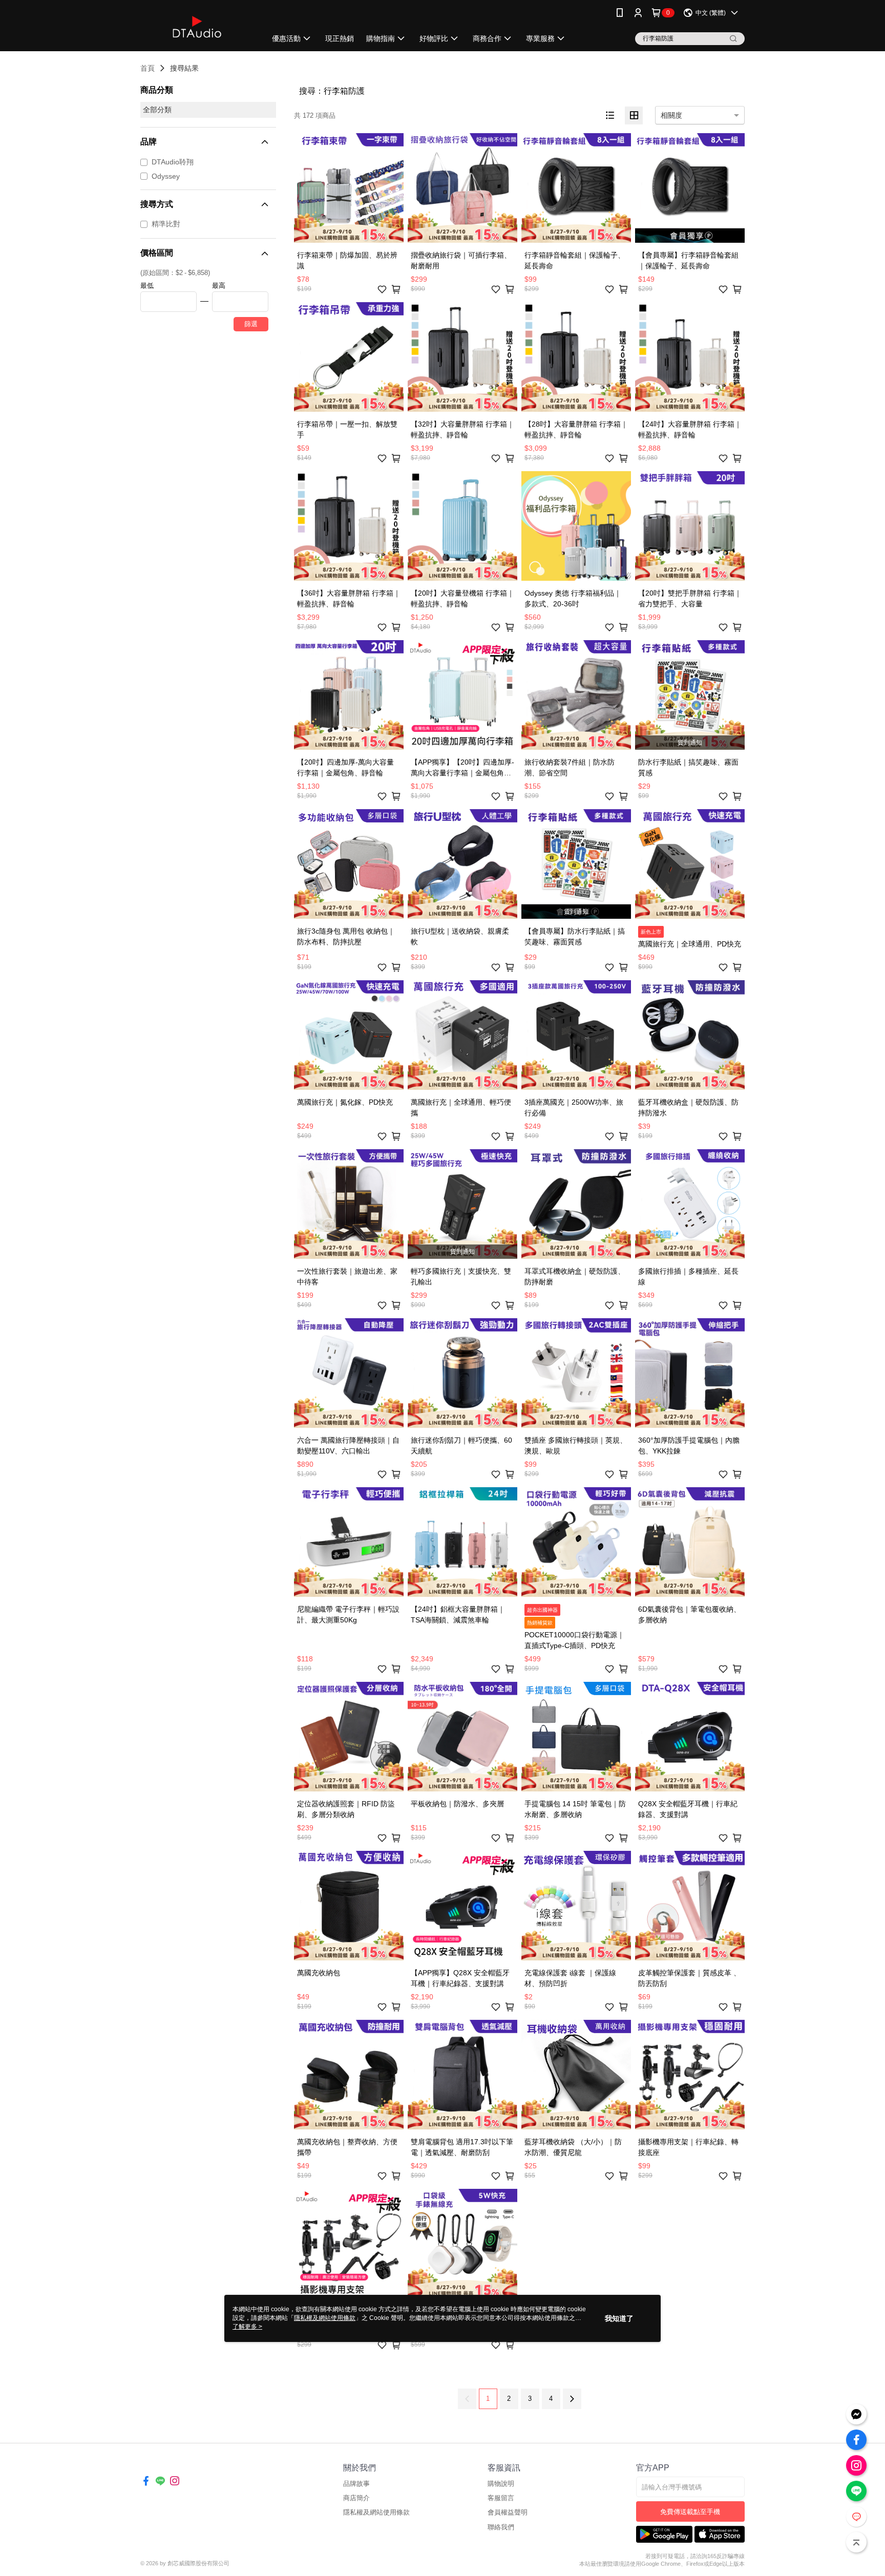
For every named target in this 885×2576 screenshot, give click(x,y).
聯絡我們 (501, 2527)
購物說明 (501, 2484)
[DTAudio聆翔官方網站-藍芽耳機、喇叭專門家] (197, 27)
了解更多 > (247, 2327)
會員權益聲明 (508, 2512)
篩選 (251, 324)
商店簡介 (356, 2498)
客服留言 (501, 2498)
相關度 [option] (671, 115)
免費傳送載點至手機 (690, 2512)
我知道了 (619, 2318)
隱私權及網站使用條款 (376, 2512)
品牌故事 (356, 2484)
